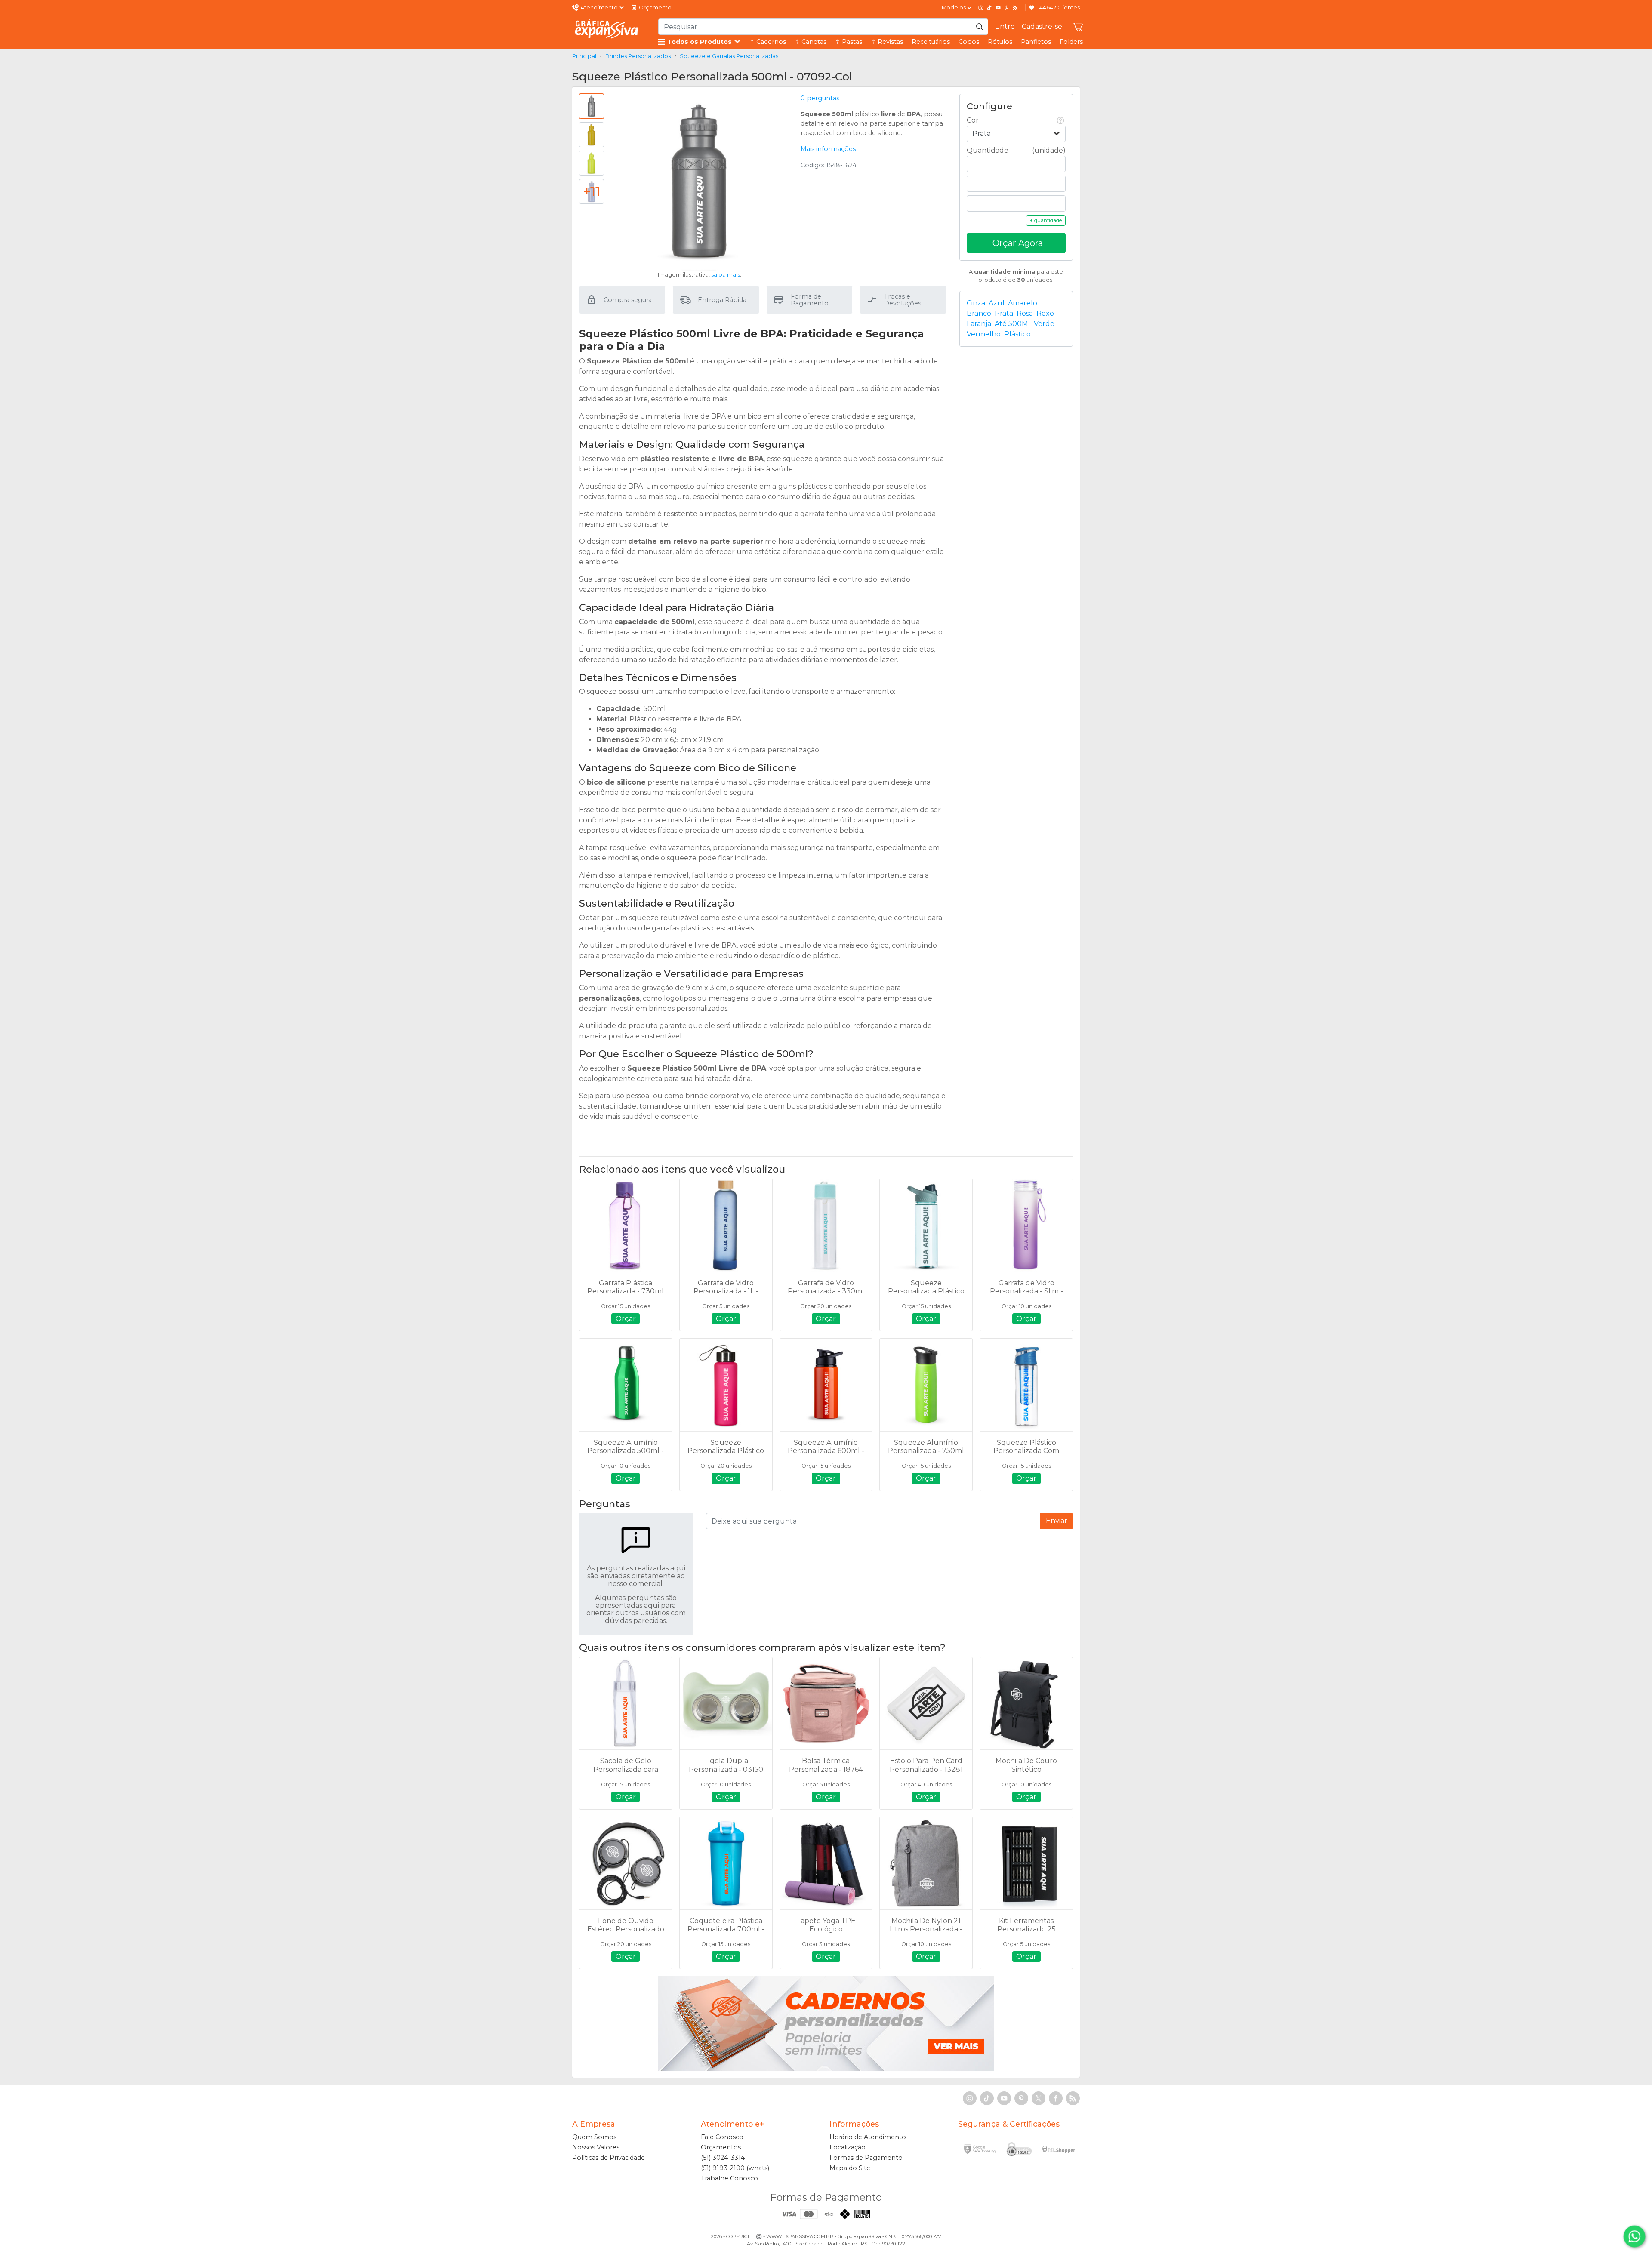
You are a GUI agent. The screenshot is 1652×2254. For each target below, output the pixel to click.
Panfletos (1036, 42)
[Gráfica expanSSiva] (607, 29)
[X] (1039, 2098)
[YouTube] (998, 8)
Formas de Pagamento (866, 2158)
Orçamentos (721, 2147)
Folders (1071, 42)
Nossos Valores (596, 2147)
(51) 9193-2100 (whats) (735, 2168)
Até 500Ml (1012, 324)
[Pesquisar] (980, 27)
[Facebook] (1056, 2098)
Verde (1044, 324)
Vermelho (984, 334)
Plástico (1017, 334)
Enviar (1057, 1521)
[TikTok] (989, 8)
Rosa (1025, 313)
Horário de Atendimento (868, 2137)
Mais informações (828, 149)
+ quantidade (1046, 220)
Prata (1004, 313)
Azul (997, 303)
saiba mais (726, 275)
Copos (969, 42)
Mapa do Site (850, 2168)
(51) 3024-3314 (723, 2158)
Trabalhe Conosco (729, 2178)
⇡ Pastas (849, 42)
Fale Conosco (722, 2137)
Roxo (1045, 313)
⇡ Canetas (811, 42)
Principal (584, 56)
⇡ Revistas (887, 42)
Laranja (979, 324)
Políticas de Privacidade (609, 2158)
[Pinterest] (1007, 8)
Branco (979, 313)
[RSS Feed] (1015, 8)
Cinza (976, 303)
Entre (1005, 26)
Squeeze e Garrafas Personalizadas (729, 56)
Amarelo (1023, 303)
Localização (848, 2147)
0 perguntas (820, 98)
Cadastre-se (1042, 26)
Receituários (931, 42)
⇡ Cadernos (768, 42)
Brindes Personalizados (638, 56)
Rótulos (1000, 42)
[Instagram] (981, 8)
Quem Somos (594, 2137)
